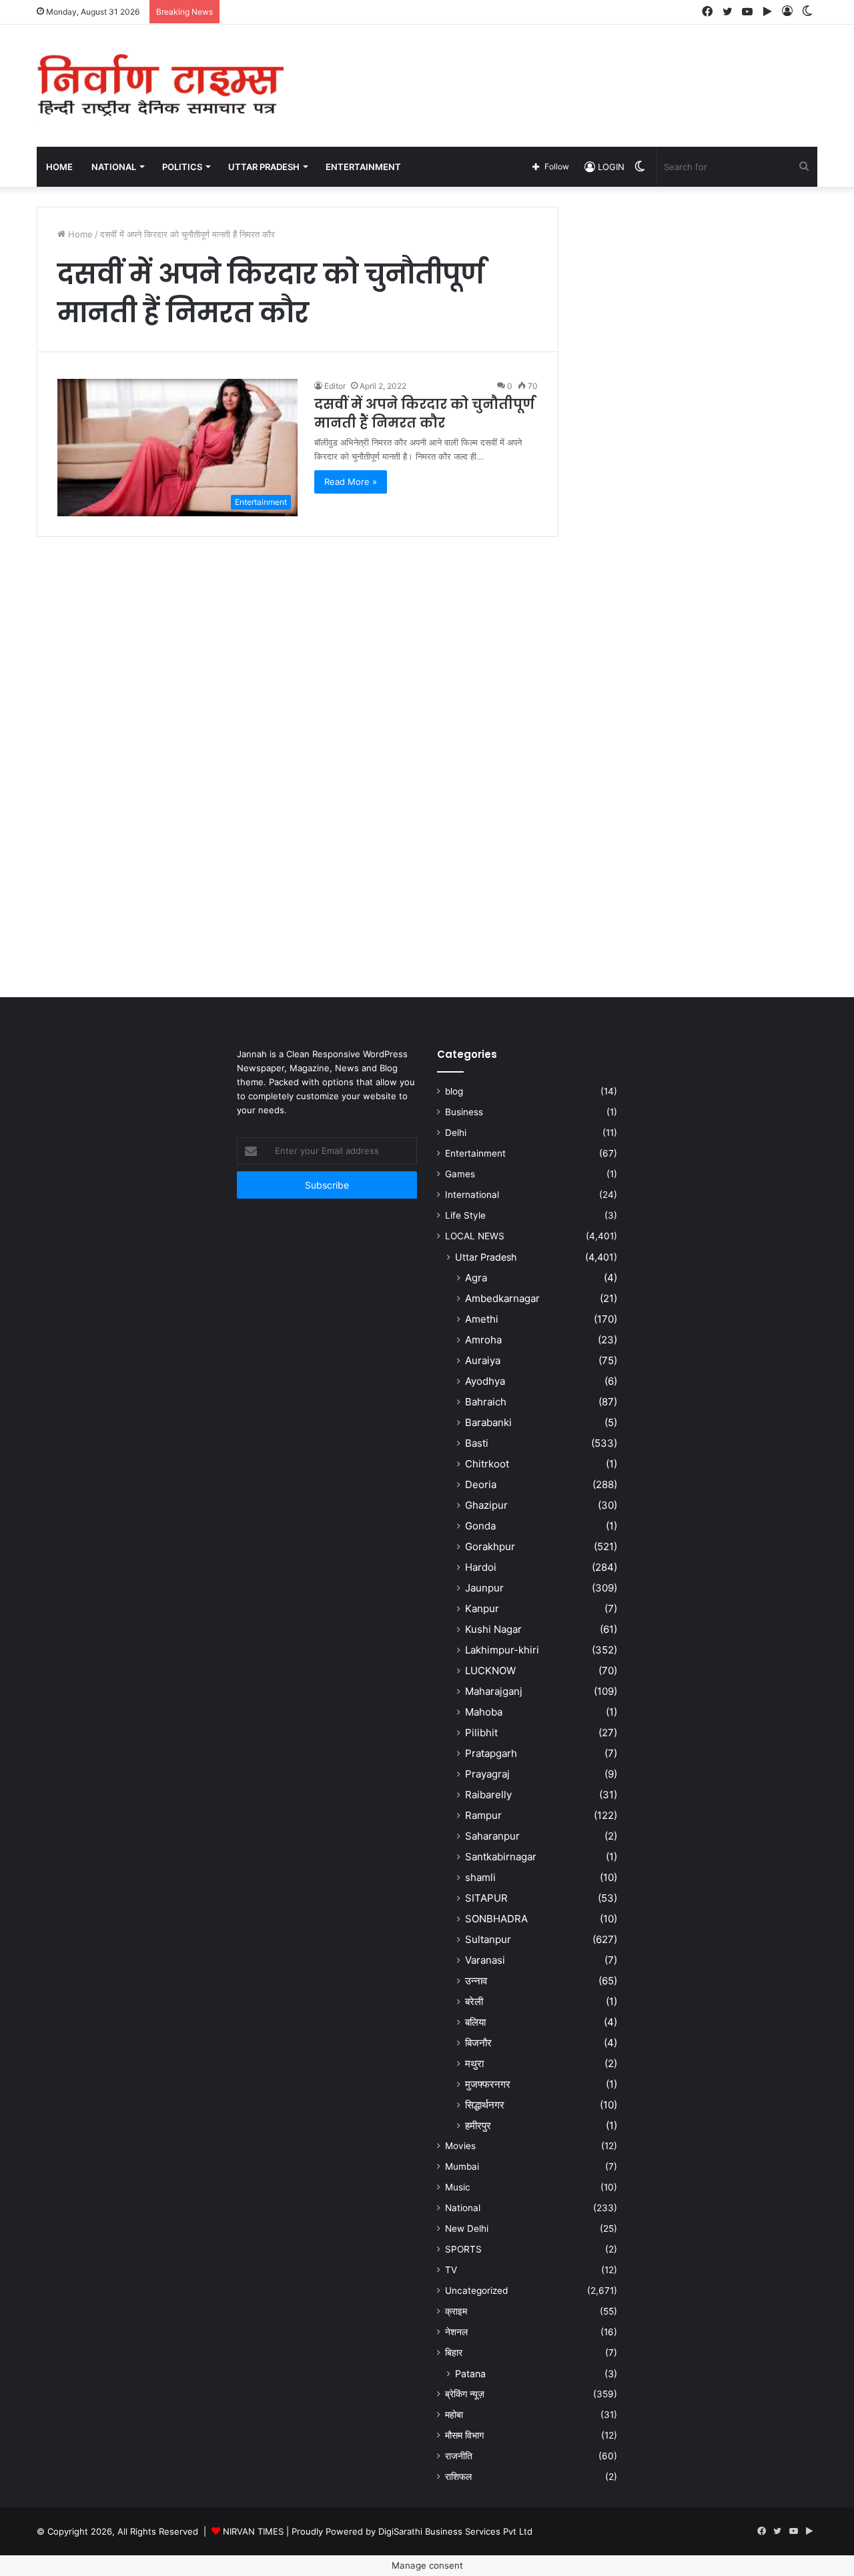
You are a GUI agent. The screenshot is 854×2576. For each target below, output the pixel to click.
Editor (335, 386)
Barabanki (488, 1422)
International (472, 1195)
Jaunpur (484, 1588)
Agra (476, 1278)
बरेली (474, 2001)
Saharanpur (492, 1836)
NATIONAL (114, 167)
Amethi (482, 1319)
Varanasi (485, 1960)
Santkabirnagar (501, 1857)
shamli (480, 1877)
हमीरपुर (478, 2125)
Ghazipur (486, 1505)
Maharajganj (494, 1691)
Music (458, 2187)
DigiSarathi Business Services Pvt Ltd (455, 2531)
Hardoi (481, 1567)
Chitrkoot (487, 1464)
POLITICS (182, 167)
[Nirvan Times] (160, 86)
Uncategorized (476, 2291)
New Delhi (467, 2228)
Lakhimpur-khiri (502, 1650)
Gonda (480, 1526)
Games (460, 1174)
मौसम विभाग (464, 2435)
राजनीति (459, 2456)
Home (59, 167)
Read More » (351, 482)
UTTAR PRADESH (264, 167)
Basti (477, 1443)
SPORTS (463, 2249)
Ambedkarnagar (502, 1298)
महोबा (454, 2415)
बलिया (475, 2022)
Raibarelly (488, 1795)
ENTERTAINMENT (363, 167)
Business (464, 1112)
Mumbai (462, 2166)
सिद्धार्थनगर (485, 2105)
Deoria (481, 1484)
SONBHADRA (496, 1919)
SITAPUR (486, 1898)
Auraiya (483, 1360)
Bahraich (486, 1402)
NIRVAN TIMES (253, 2531)
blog (454, 1091)
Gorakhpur (490, 1546)
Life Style (465, 1215)
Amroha (483, 1340)
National (463, 2208)
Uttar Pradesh (486, 1257)
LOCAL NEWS (475, 1236)
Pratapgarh (491, 1753)
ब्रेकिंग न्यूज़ (465, 2394)
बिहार (454, 2353)
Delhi (456, 1133)
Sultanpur (488, 1939)
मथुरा (474, 2063)
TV (451, 2270)
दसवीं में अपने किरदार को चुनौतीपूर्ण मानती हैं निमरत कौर (424, 414)
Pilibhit (481, 1733)
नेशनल (456, 2332)
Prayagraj (487, 1774)
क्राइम (456, 2311)
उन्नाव (476, 1981)
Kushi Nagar (493, 1629)
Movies (460, 2146)
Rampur (483, 1815)
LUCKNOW (490, 1671)
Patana (470, 2374)
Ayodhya (485, 1381)
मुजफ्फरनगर (488, 2084)
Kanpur (482, 1608)
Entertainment (475, 1153)
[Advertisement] (560, 68)
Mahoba (484, 1712)
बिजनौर (478, 2043)
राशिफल (458, 2477)
